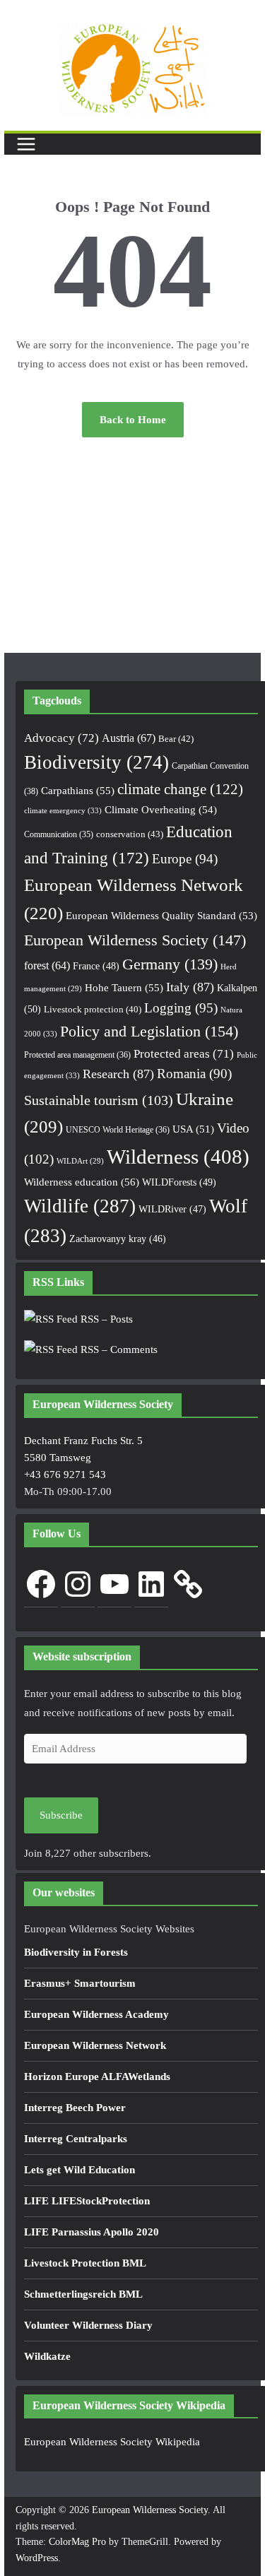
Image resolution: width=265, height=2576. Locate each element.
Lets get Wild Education (79, 2170)
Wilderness (178, 1157)
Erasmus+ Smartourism (80, 1983)
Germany (170, 964)
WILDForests (179, 1182)
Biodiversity (96, 762)
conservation (130, 834)
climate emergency (63, 810)
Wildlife (80, 1206)
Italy (190, 987)
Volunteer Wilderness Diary (88, 2325)
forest (47, 965)
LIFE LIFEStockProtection (87, 2201)
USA (193, 1129)
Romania (194, 1074)
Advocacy (61, 738)
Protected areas (184, 1054)
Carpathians (78, 791)
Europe (185, 859)
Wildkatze (47, 2356)
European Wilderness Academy (96, 2014)
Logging (181, 1008)
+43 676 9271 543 (65, 1475)
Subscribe (61, 1815)
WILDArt (80, 1161)
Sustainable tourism (99, 1100)
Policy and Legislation (149, 1031)
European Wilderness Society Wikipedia (112, 2442)
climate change (180, 789)
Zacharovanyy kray (118, 1239)
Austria (129, 738)
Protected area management (77, 1055)
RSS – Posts (105, 1319)
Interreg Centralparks (76, 2139)
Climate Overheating (161, 810)
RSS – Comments (118, 1349)
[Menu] (26, 144)
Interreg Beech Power (75, 2108)
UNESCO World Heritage (118, 1130)
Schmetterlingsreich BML (83, 2294)
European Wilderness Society (135, 940)
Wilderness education (82, 1182)
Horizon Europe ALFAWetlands (97, 2076)
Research (118, 1074)
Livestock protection (93, 1010)
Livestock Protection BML (85, 2263)
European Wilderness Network (95, 2045)
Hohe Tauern (124, 988)
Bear (176, 739)
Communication (59, 834)
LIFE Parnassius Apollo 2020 (92, 2232)
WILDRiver (172, 1209)
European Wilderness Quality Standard (161, 916)
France (96, 966)
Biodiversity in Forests (76, 1952)
